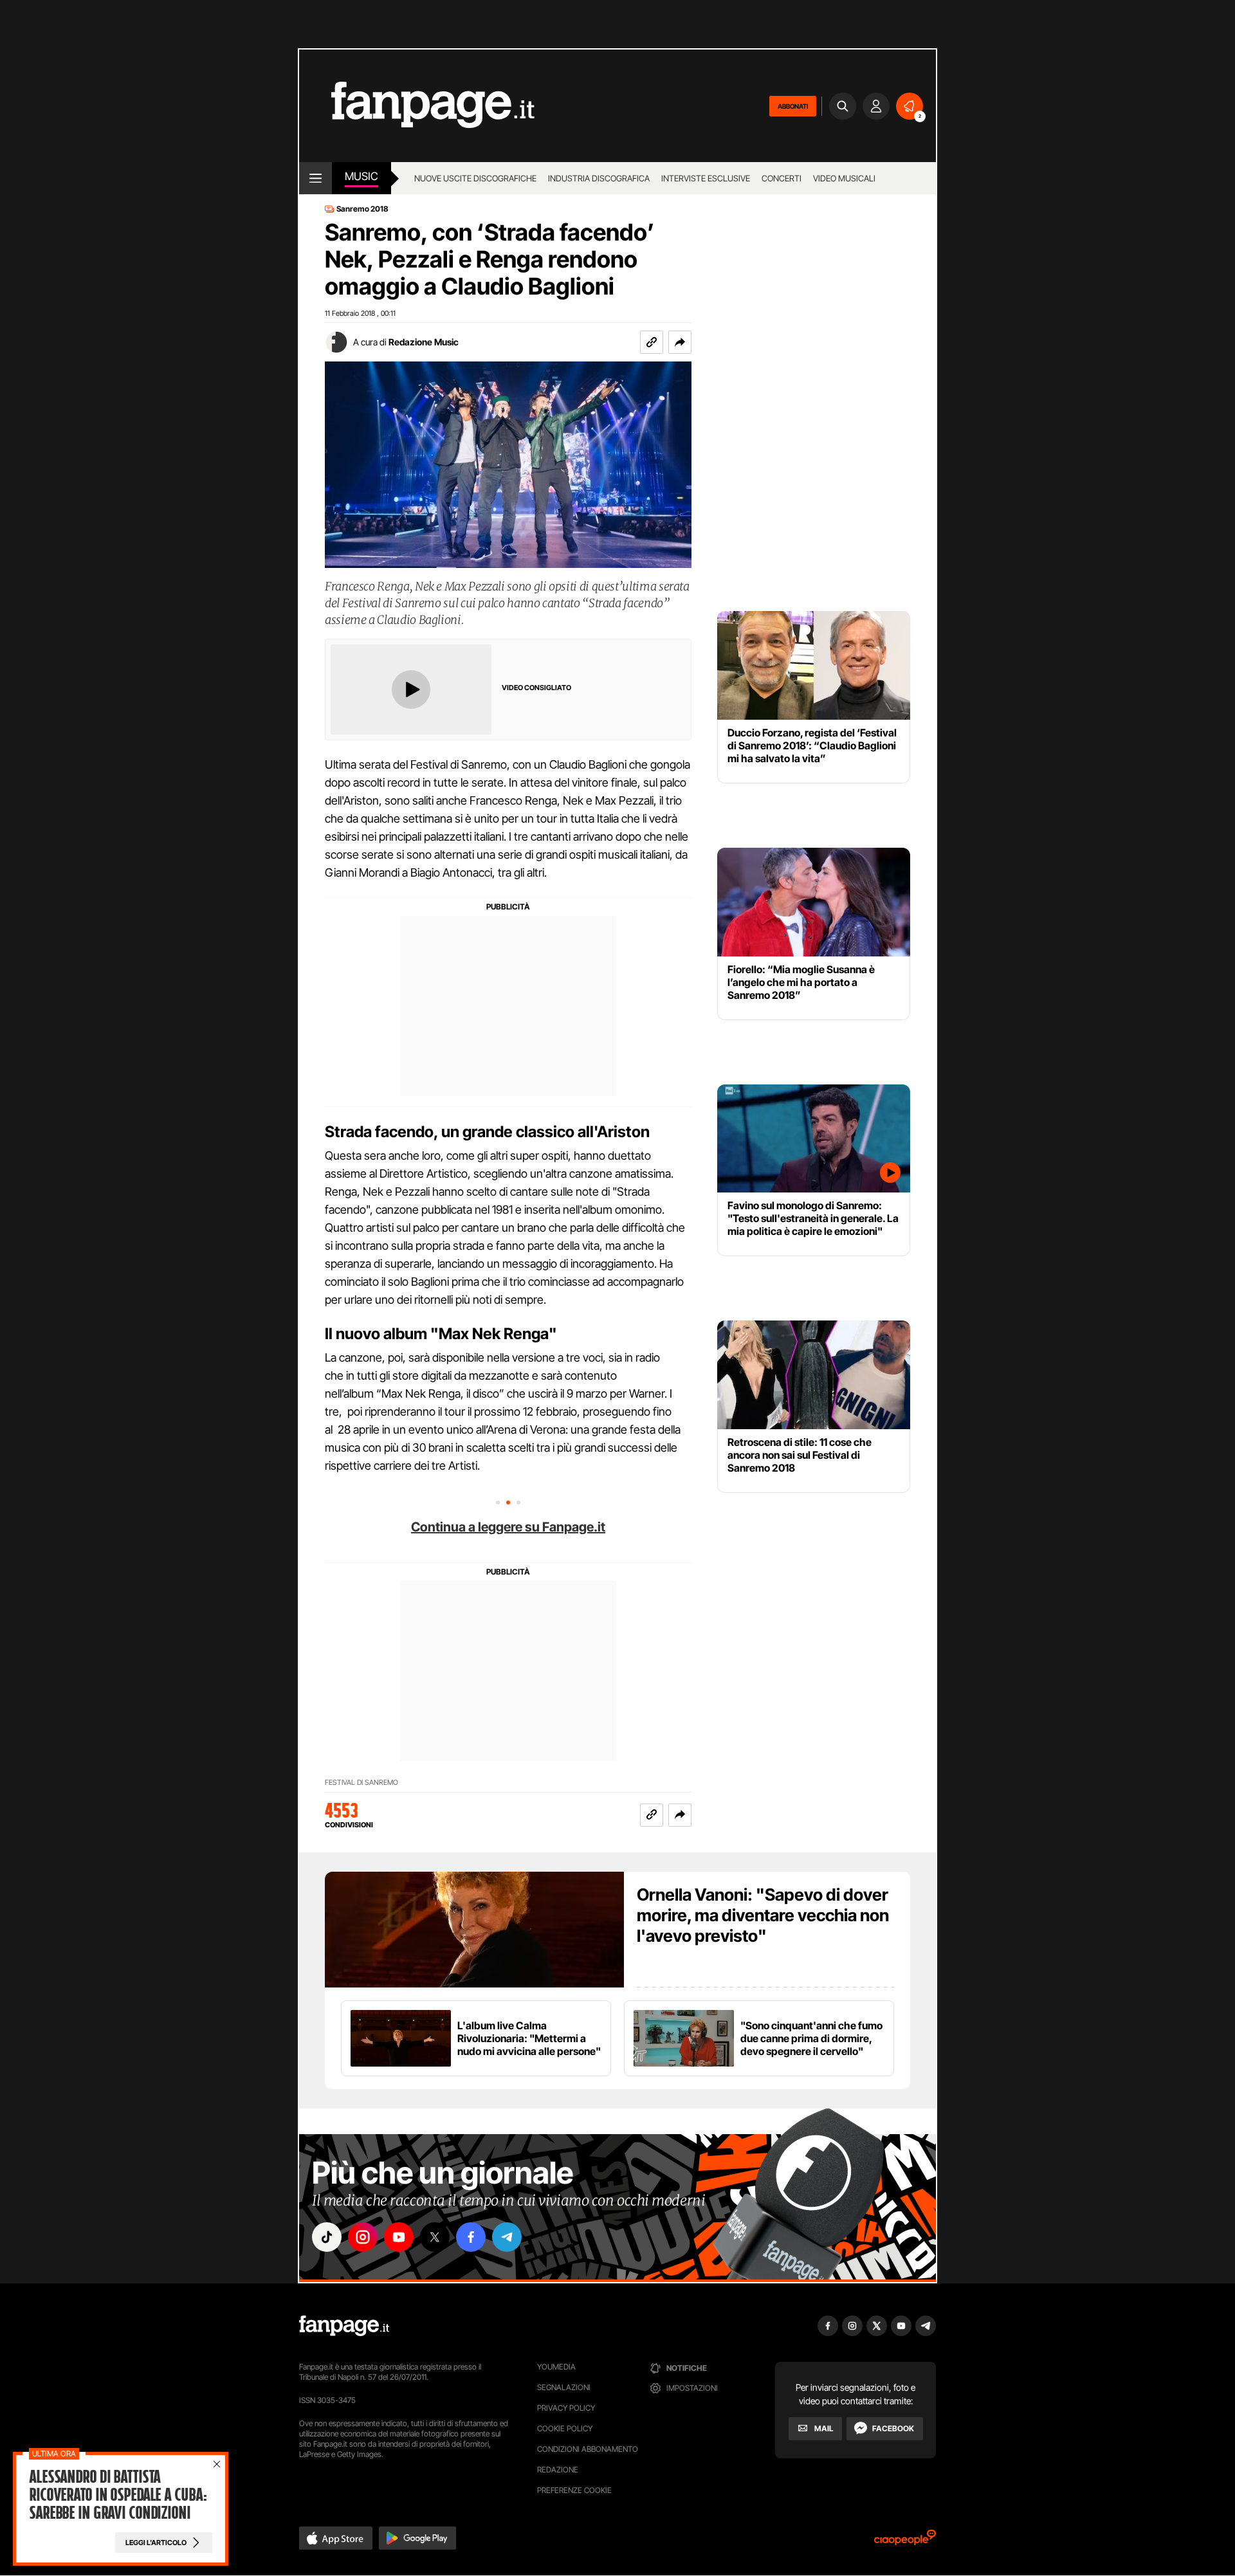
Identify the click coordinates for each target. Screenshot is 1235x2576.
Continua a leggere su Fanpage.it (508, 1527)
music (361, 176)
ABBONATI (793, 106)
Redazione (558, 2470)
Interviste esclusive (706, 178)
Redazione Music (424, 342)
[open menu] (316, 178)
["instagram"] (363, 2237)
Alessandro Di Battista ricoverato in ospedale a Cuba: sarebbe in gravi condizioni (118, 2495)
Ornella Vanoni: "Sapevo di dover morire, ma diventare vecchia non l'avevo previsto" (763, 1915)
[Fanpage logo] (417, 106)
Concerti (782, 178)
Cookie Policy (565, 2428)
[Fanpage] (344, 2326)
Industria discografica (599, 178)
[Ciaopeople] (905, 2542)
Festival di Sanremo (361, 1783)
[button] (680, 342)
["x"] (435, 2237)
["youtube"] (399, 2237)
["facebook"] (471, 2237)
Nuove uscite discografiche (475, 178)
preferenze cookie (574, 2490)
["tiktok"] (327, 2237)
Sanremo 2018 (362, 209)
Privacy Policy (566, 2408)
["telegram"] (507, 2237)
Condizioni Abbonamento (588, 2449)
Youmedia (556, 2367)
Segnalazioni (564, 2387)
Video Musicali (844, 178)
